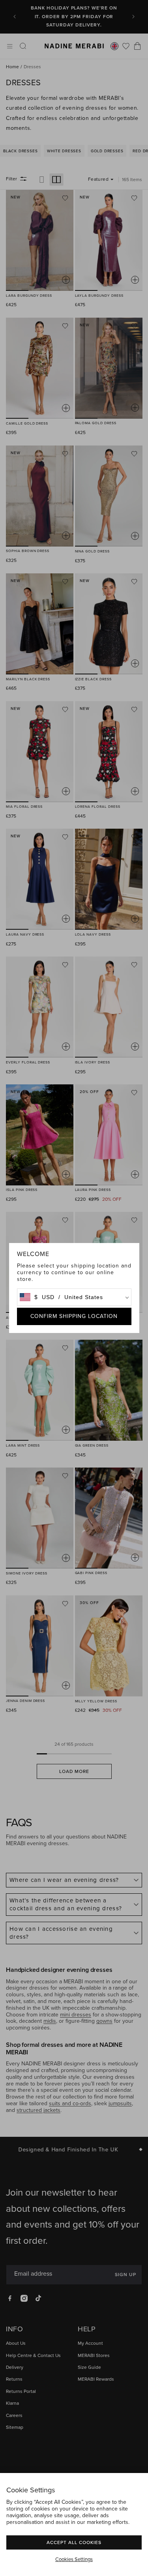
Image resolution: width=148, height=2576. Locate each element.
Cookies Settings (74, 2559)
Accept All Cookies (74, 2542)
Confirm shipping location (74, 1316)
